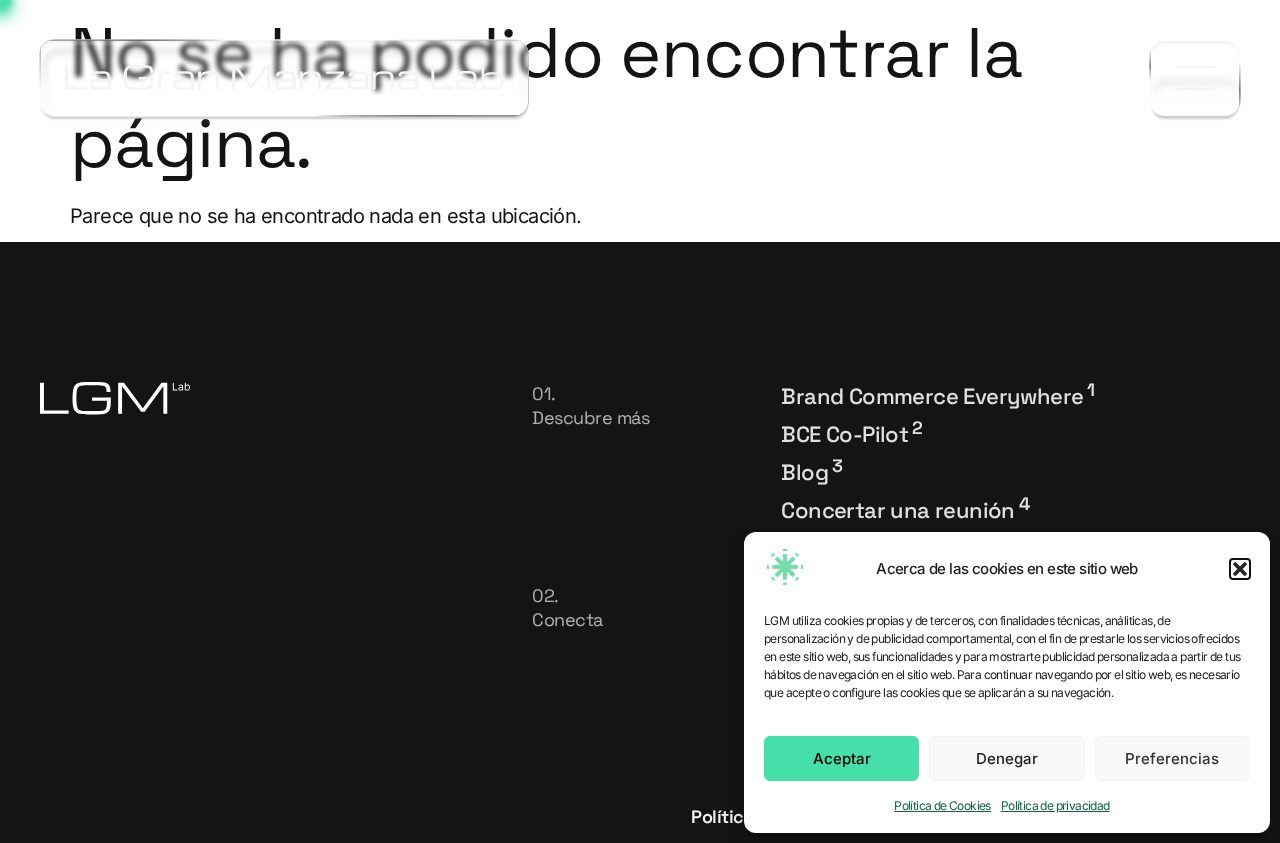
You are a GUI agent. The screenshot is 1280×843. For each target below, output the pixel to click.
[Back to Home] (284, 78)
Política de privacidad (1055, 805)
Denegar (1007, 758)
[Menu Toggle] (1195, 78)
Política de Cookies (942, 805)
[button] (1240, 569)
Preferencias (1172, 758)
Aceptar (842, 758)
